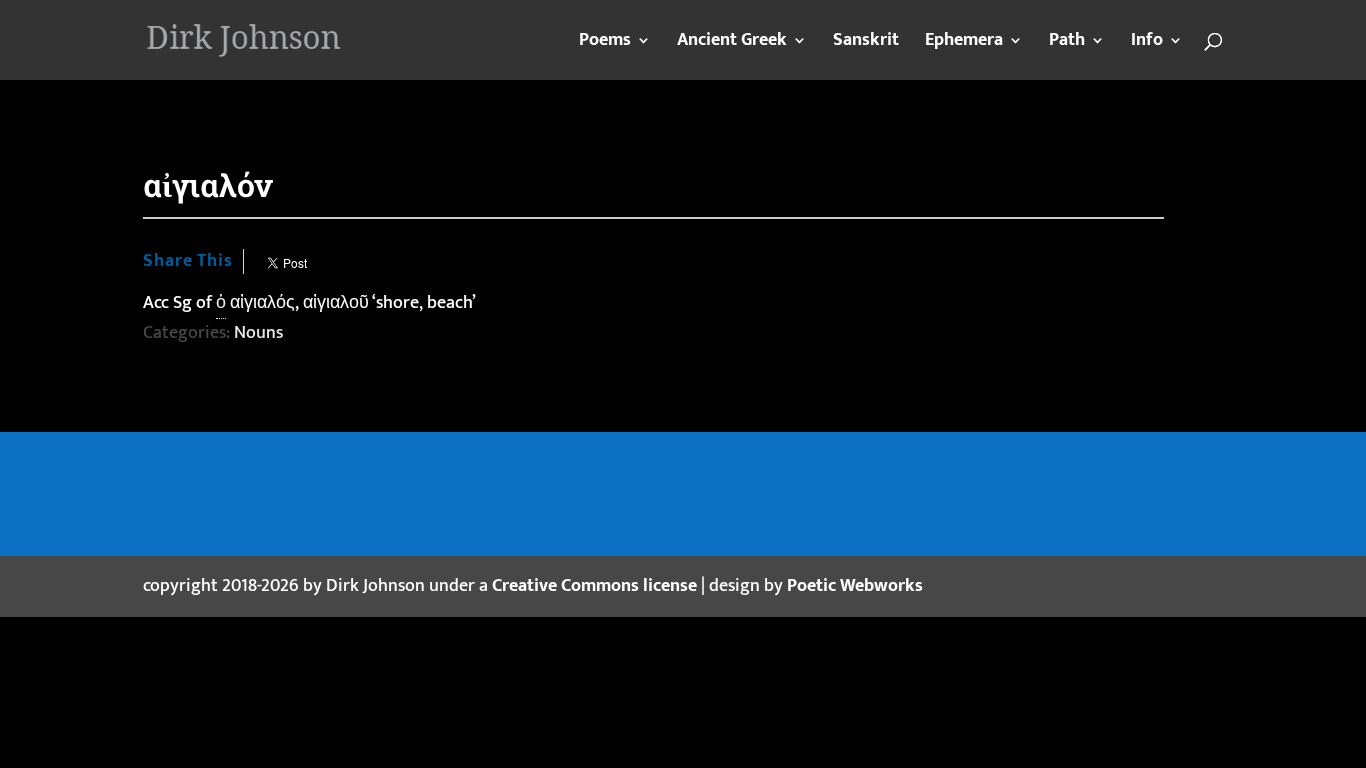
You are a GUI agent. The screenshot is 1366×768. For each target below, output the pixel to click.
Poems (605, 44)
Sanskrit (866, 44)
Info (1147, 44)
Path (1067, 44)
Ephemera (964, 44)
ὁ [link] (221, 303)
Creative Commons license (594, 586)
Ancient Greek (732, 44)
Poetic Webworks (855, 586)
